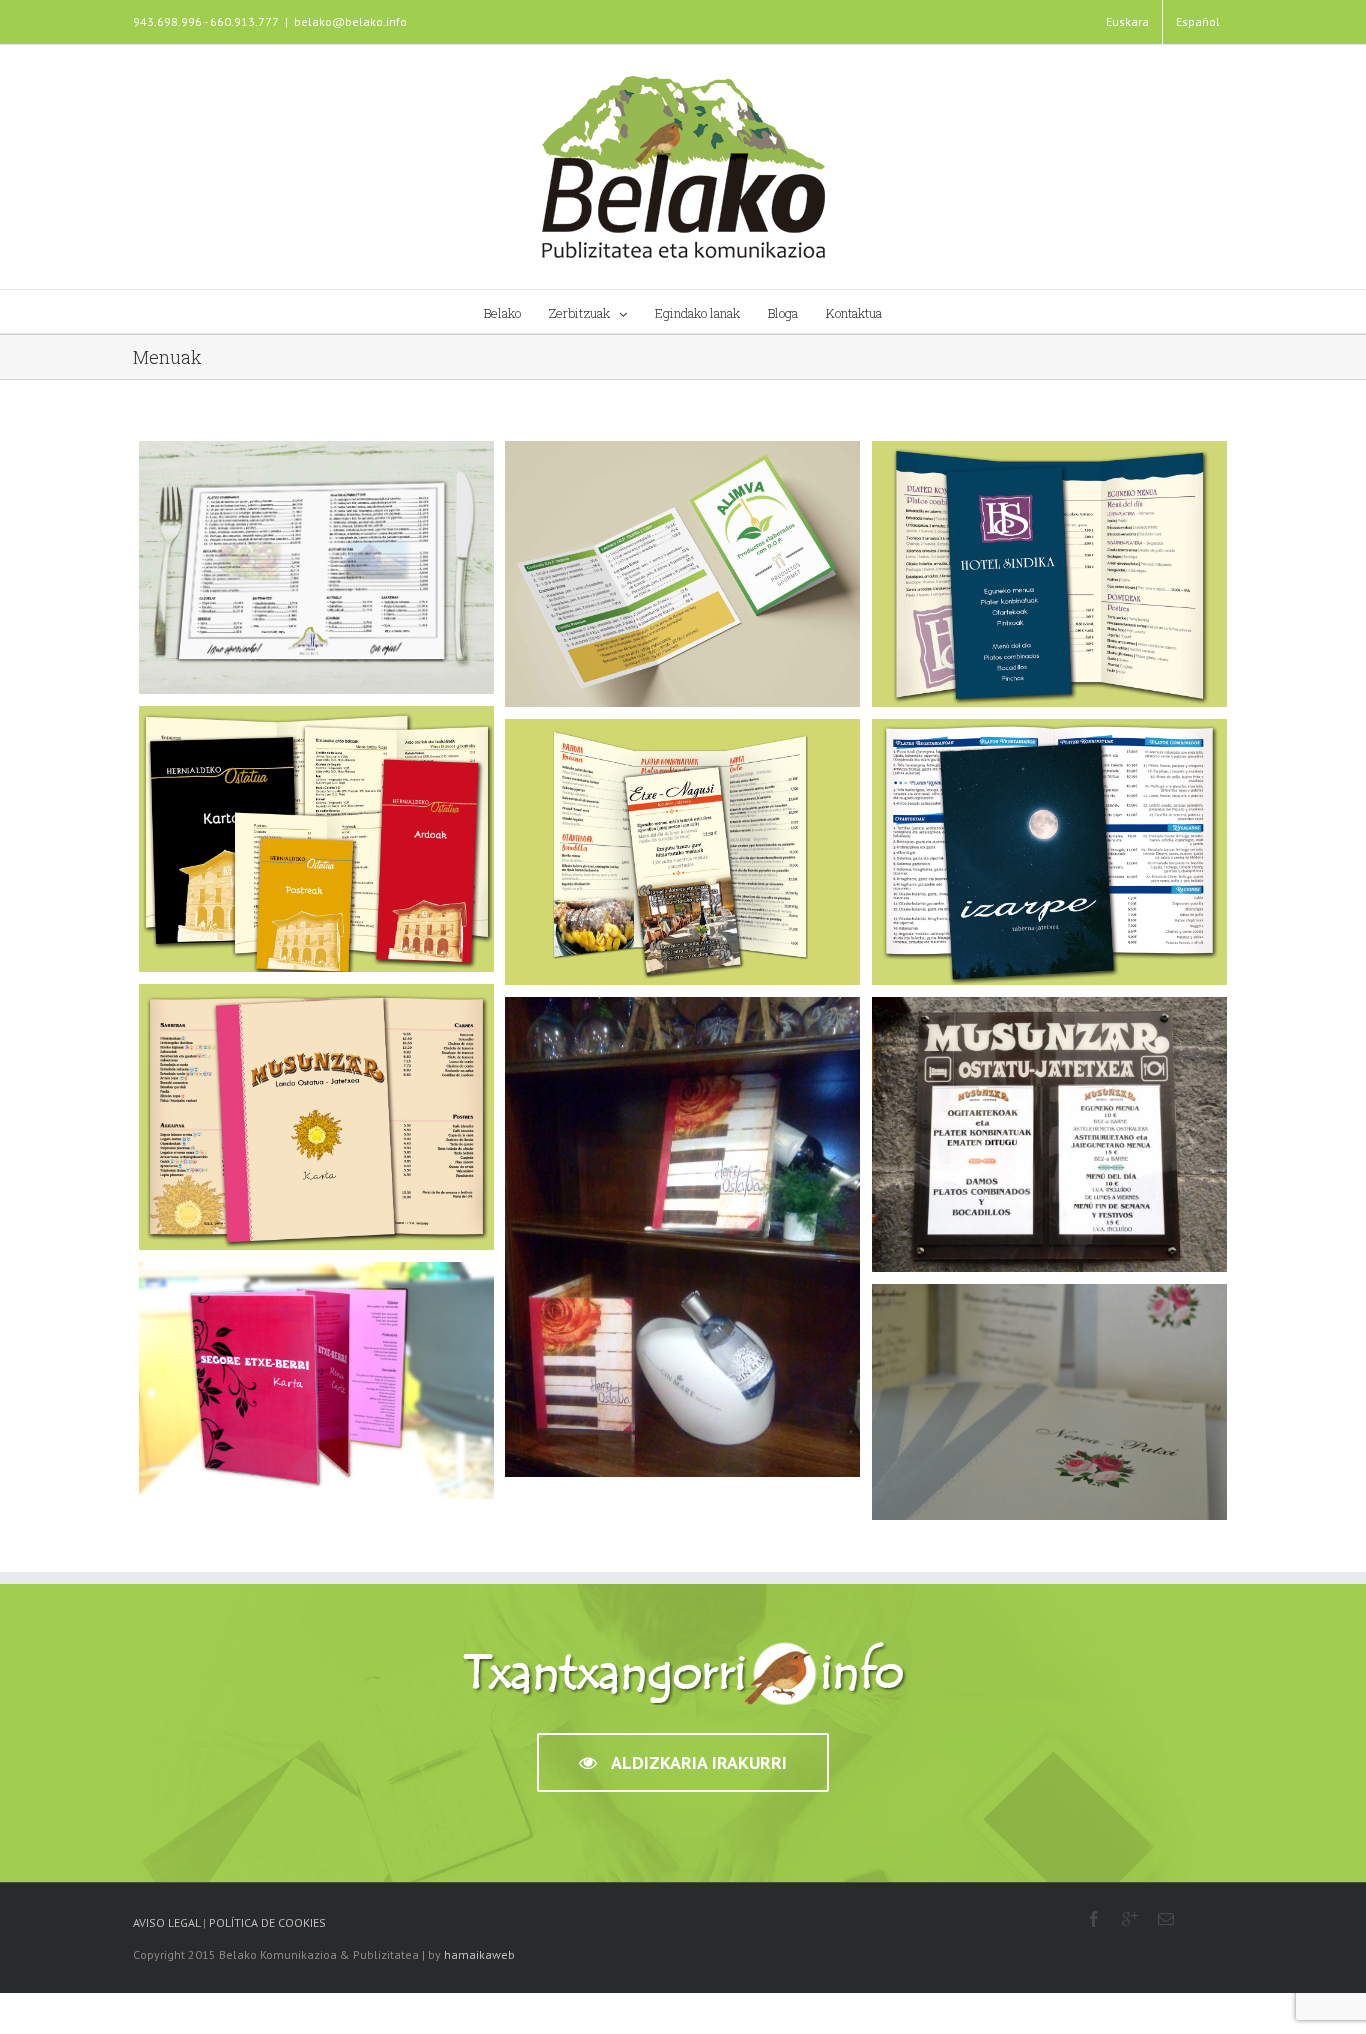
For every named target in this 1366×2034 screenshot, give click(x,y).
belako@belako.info (350, 21)
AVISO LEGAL (166, 1922)
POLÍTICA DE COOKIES (267, 1922)
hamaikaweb (479, 1954)
